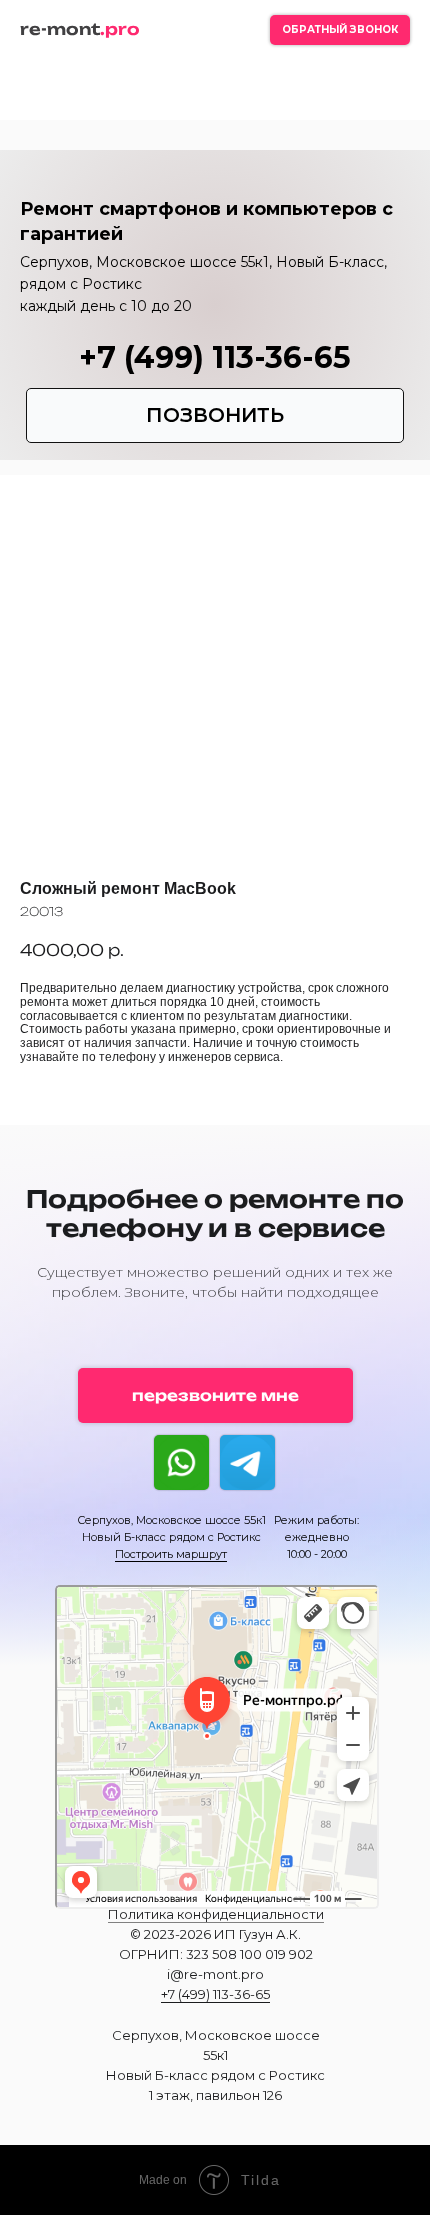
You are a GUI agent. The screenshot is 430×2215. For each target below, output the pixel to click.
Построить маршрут (171, 1554)
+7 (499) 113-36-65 (215, 357)
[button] (340, 30)
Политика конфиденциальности (216, 1914)
